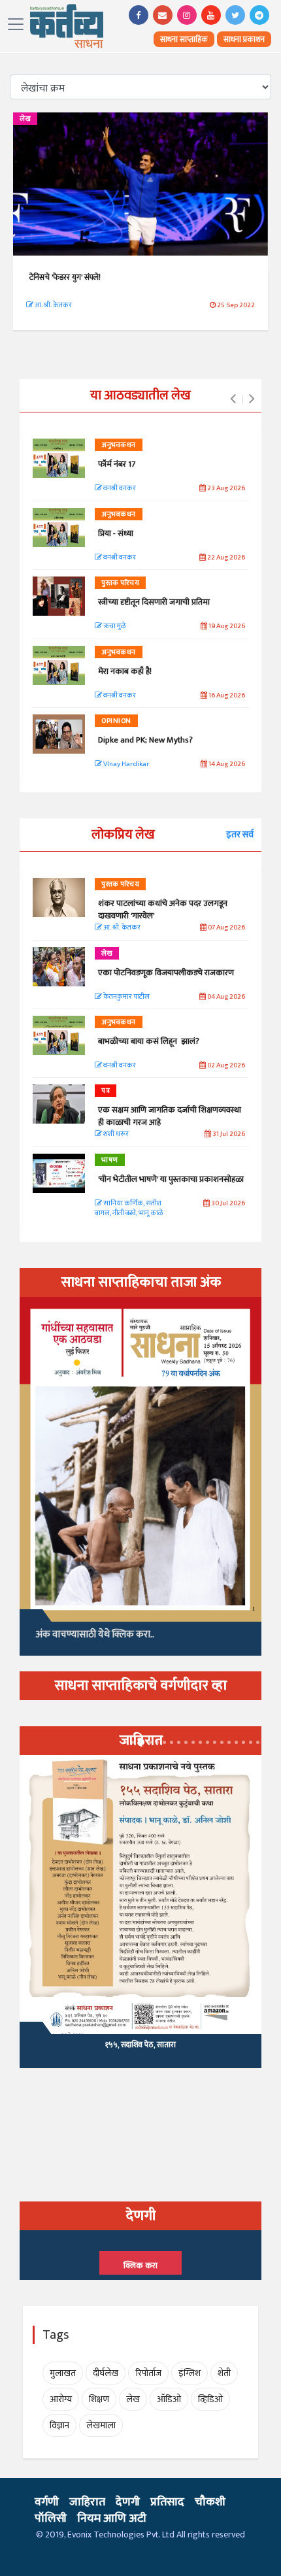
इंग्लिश (190, 2373)
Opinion (116, 721)
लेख (25, 119)
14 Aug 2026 (226, 764)
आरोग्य (61, 2399)
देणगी (128, 2502)
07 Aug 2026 (226, 928)
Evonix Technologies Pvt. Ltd (121, 2534)
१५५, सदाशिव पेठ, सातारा (140, 2045)
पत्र (106, 1091)
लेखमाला (101, 2425)
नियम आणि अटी (112, 2518)
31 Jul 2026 (228, 1134)
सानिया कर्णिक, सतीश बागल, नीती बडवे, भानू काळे (129, 1209)
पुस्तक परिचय (120, 583)
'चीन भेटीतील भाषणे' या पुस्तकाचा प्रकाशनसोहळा (171, 1179)
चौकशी (210, 2502)
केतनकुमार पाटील (126, 997)
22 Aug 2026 (225, 558)
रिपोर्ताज (148, 2373)
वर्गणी (47, 2502)
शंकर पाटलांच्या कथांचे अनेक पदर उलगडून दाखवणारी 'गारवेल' (163, 909)
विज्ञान (59, 2425)
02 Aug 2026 (225, 1066)
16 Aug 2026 (226, 696)
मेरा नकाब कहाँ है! (125, 671)
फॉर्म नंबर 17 (118, 464)
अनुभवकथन (119, 445)
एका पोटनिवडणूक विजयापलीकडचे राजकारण (166, 973)
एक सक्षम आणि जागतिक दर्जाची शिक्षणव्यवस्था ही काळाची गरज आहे (170, 1116)
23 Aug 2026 (225, 489)
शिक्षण (99, 2399)
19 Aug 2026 (226, 627)
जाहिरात (87, 2502)
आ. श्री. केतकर (53, 305)
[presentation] (233, 399)
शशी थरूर (115, 1134)
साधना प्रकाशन (244, 39)
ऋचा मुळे (114, 627)
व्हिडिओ (210, 2399)
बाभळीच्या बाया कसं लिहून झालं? (150, 1041)
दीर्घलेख (106, 2373)
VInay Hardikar (125, 764)
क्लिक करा (140, 2266)
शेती (224, 2373)
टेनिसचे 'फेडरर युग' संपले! (65, 277)
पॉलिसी (51, 2518)
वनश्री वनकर (119, 489)
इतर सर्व (240, 834)
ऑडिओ (169, 2399)
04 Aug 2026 (225, 997)
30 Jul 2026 (227, 1204)
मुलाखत (63, 2373)
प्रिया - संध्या (116, 533)
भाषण (110, 1160)
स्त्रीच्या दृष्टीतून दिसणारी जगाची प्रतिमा (154, 602)
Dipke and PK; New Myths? (145, 740)
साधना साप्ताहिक (184, 39)
